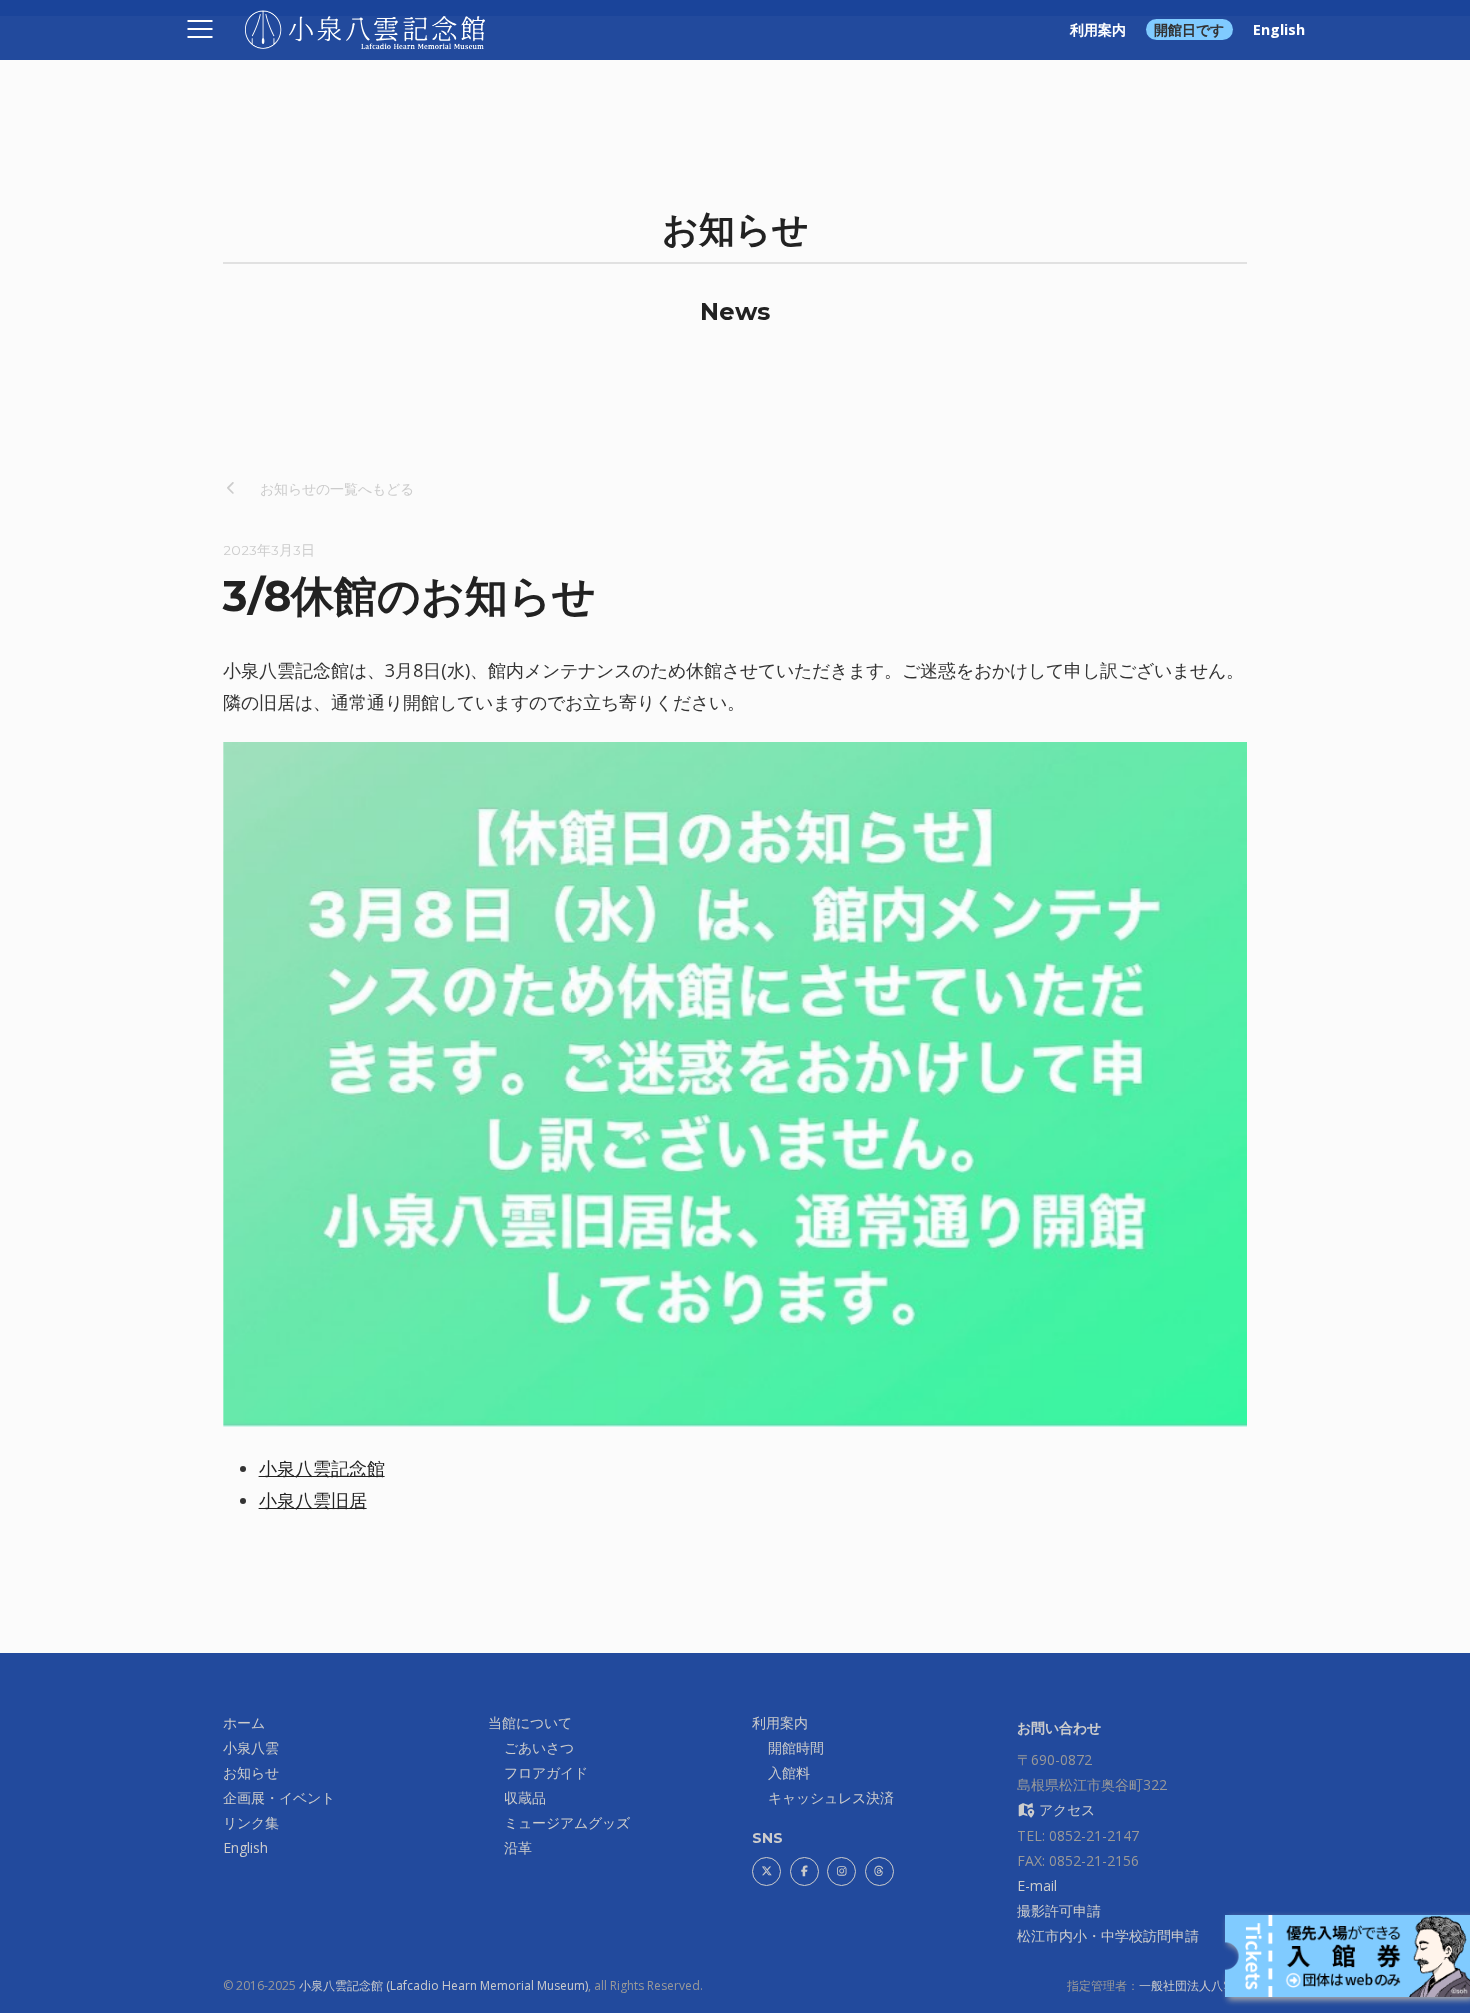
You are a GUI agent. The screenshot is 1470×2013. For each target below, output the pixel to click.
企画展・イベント (279, 1797)
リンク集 (251, 1822)
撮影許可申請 (1059, 1910)
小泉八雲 (251, 1747)
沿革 (518, 1847)
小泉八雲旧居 (313, 1500)
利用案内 (1098, 29)
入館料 (789, 1772)
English (1279, 29)
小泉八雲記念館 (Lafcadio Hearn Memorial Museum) (443, 1985)
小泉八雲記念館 (322, 1468)
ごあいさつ (539, 1747)
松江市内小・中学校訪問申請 (1108, 1935)
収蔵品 (525, 1797)
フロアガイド (546, 1772)
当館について (530, 1722)
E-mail (1037, 1885)
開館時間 (796, 1747)
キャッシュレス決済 (831, 1797)
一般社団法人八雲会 (1193, 1985)
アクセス (1065, 1809)
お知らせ (251, 1772)
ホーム (244, 1722)
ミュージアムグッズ (567, 1822)
